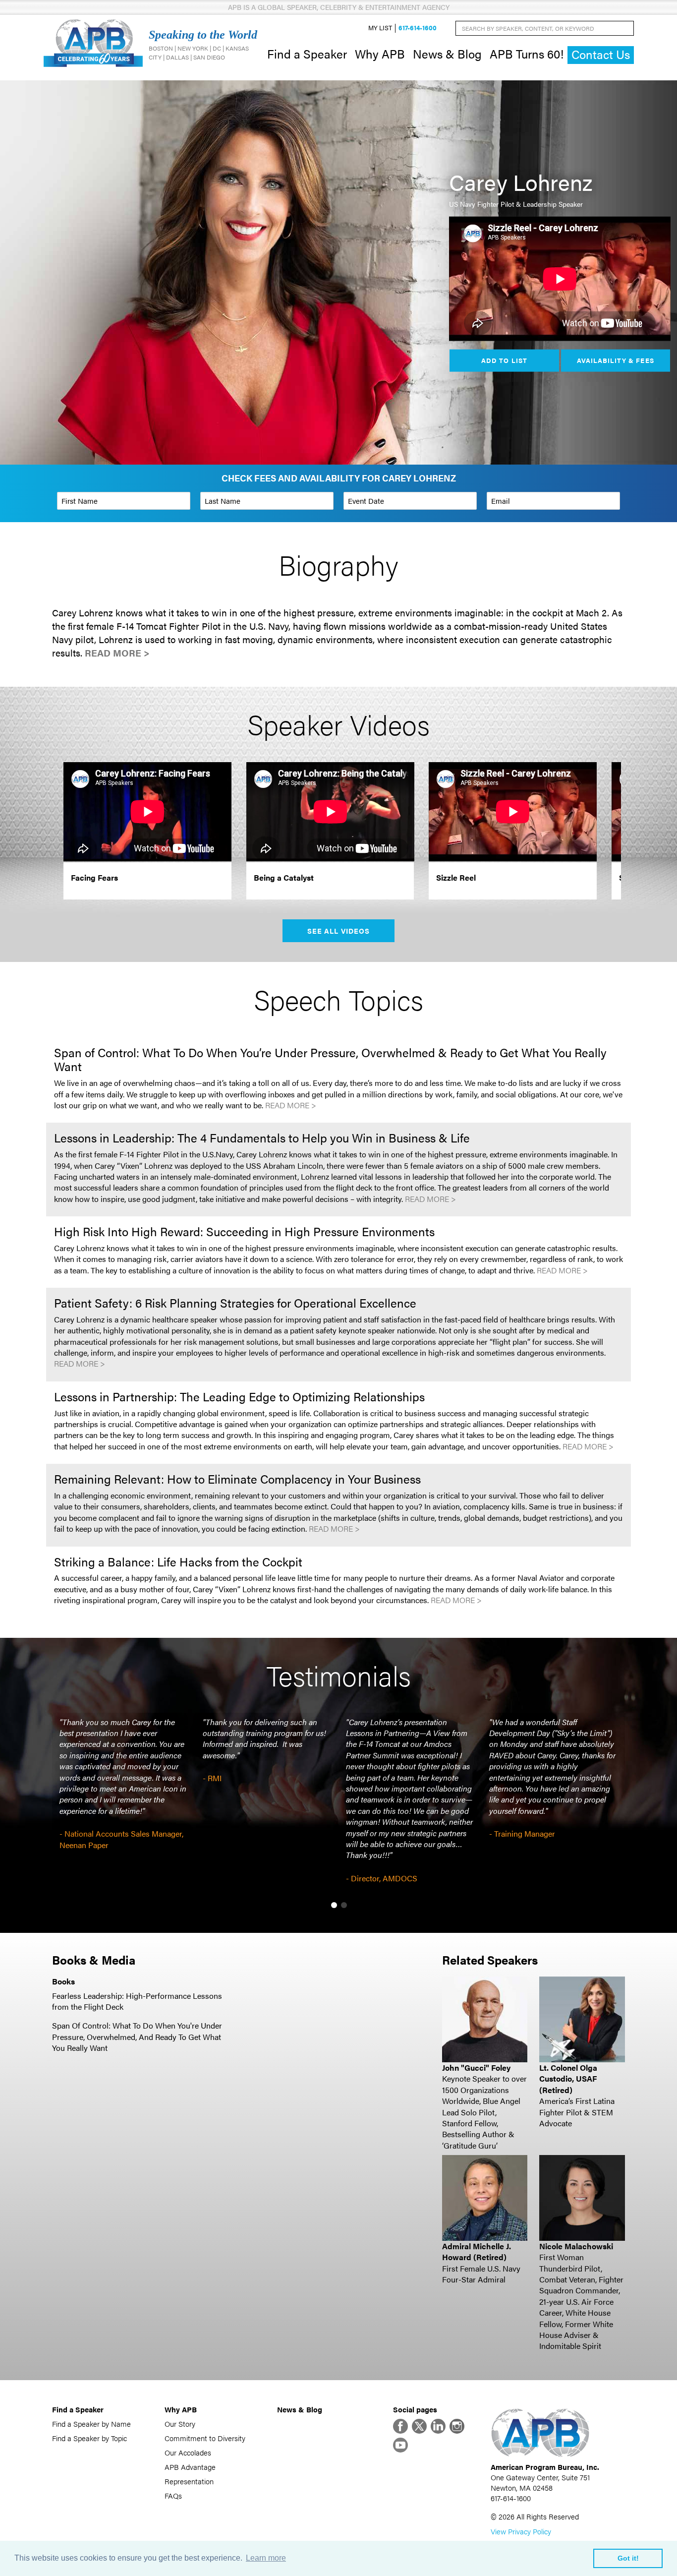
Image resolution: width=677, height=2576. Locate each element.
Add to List (504, 360)
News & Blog (447, 54)
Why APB (380, 54)
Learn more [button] (266, 2558)
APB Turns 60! (527, 54)
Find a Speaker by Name (91, 2424)
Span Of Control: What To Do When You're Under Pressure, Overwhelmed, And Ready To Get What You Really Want (137, 2037)
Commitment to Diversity (205, 2438)
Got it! (628, 2558)
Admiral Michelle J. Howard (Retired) (477, 2251)
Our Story (180, 2424)
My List (380, 28)
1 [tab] (334, 1905)
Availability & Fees (615, 360)
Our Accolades (188, 2452)
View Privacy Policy (521, 2531)
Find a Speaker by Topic (89, 2438)
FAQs (173, 2495)
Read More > (117, 653)
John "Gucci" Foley (476, 2067)
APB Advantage (190, 2467)
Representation (189, 2481)
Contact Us (601, 54)
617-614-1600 (418, 28)
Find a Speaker (307, 54)
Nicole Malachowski (576, 2246)
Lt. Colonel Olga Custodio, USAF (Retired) (568, 2079)
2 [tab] (344, 1905)
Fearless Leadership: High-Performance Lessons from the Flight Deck (137, 2001)
